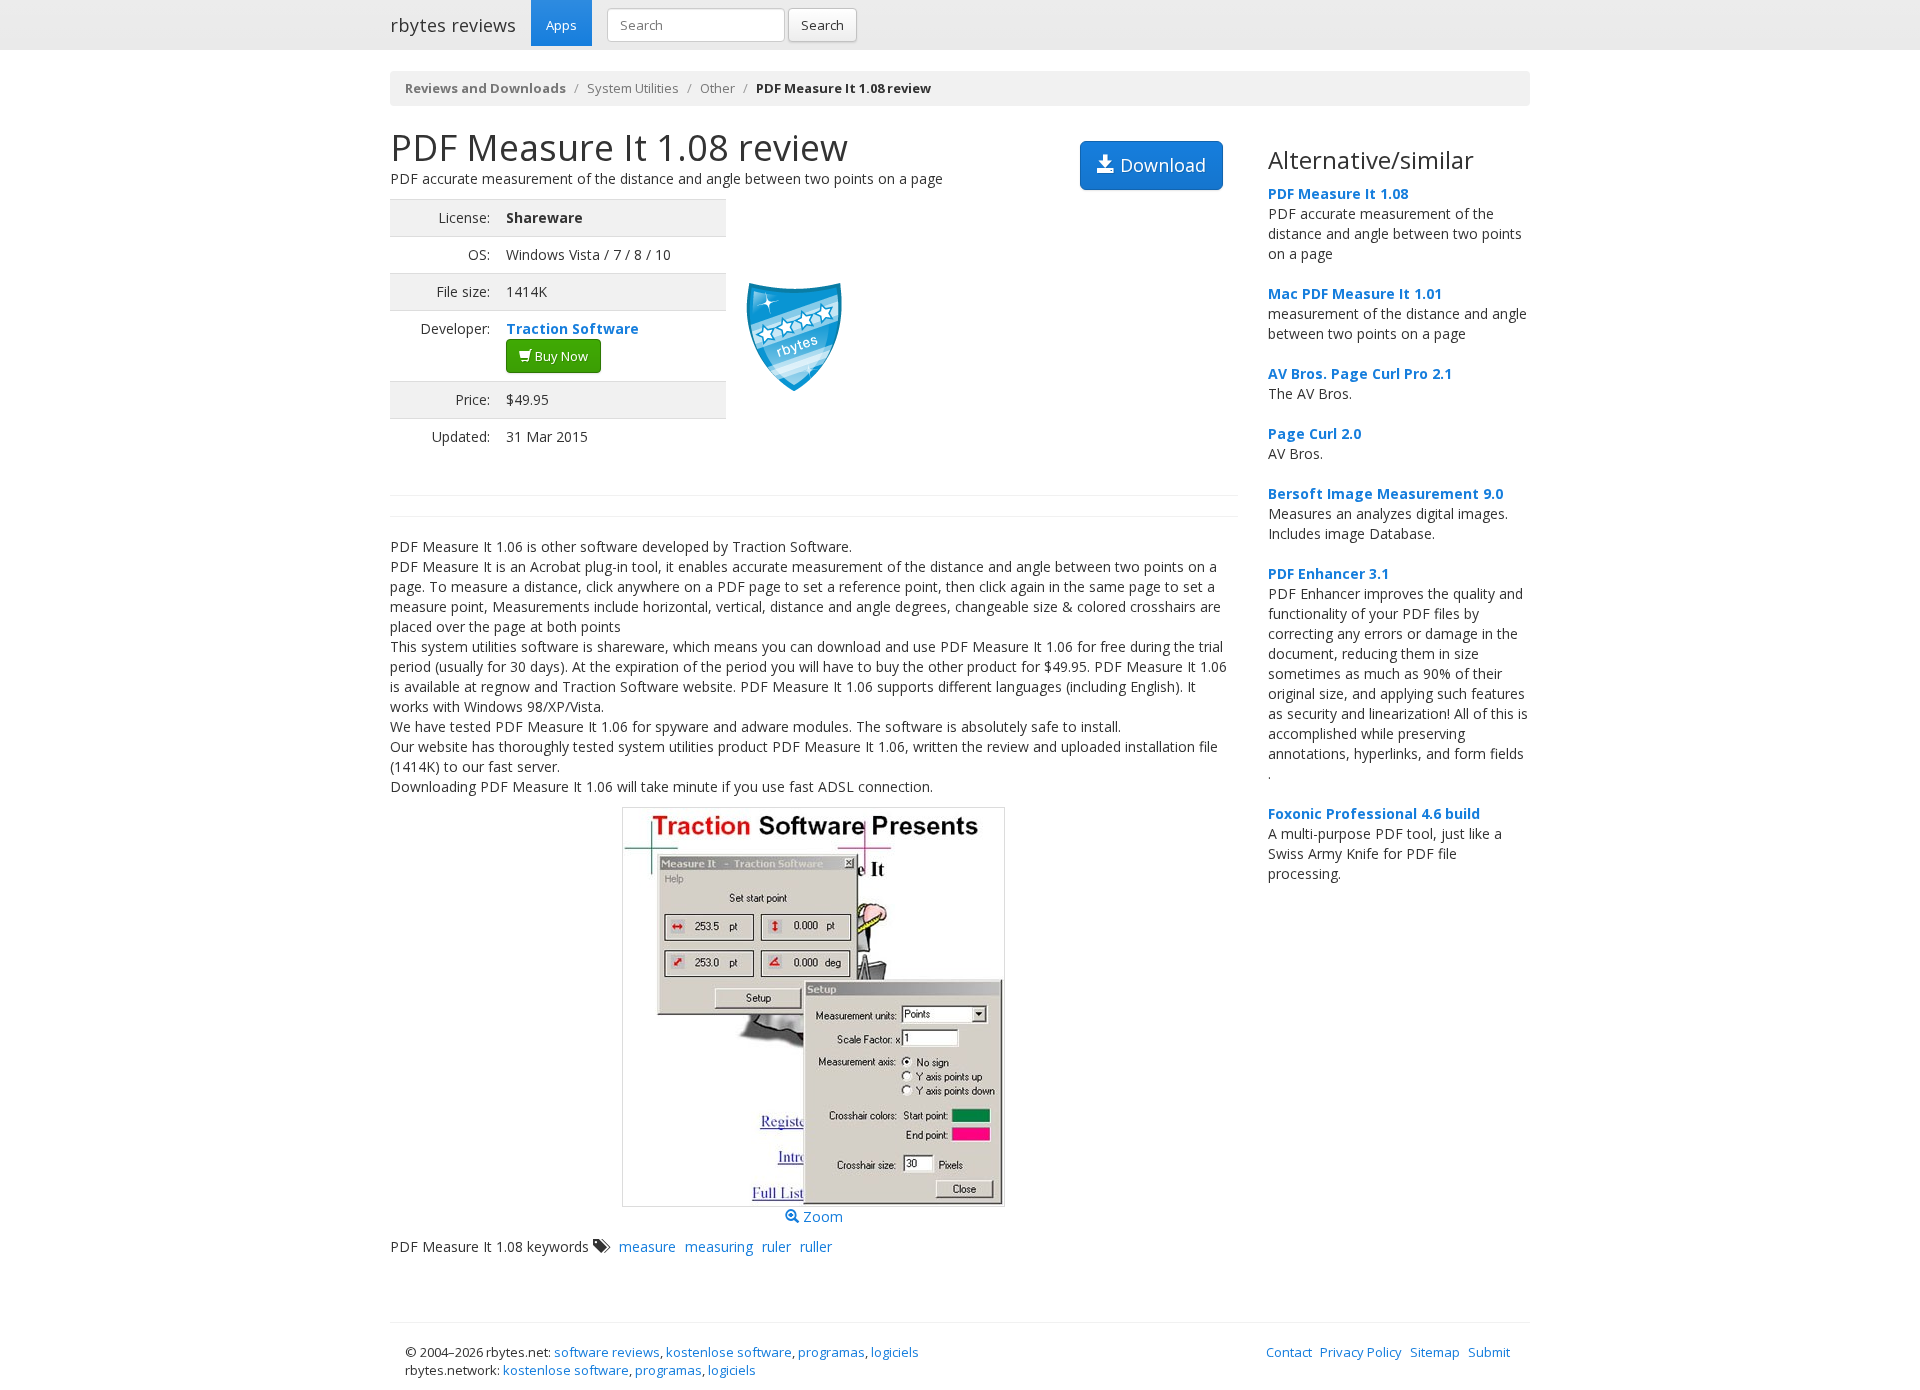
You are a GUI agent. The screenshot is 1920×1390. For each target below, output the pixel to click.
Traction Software (572, 328)
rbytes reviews (453, 25)
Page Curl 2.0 (1314, 433)
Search (822, 25)
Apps (561, 25)
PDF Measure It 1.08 (1338, 193)
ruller (816, 1246)
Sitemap (1435, 1352)
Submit (1489, 1352)
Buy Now (560, 356)
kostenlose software (729, 1352)
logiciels (895, 1352)
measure (647, 1246)
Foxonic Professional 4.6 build (1374, 813)
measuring (719, 1246)
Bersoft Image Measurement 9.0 (1385, 493)
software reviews (607, 1352)
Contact (1289, 1352)
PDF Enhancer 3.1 (1328, 573)
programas (831, 1352)
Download (1160, 165)
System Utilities (633, 88)
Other (717, 88)
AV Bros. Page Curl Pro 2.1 (1360, 373)
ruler (776, 1246)
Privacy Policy (1361, 1352)
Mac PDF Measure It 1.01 (1355, 293)
